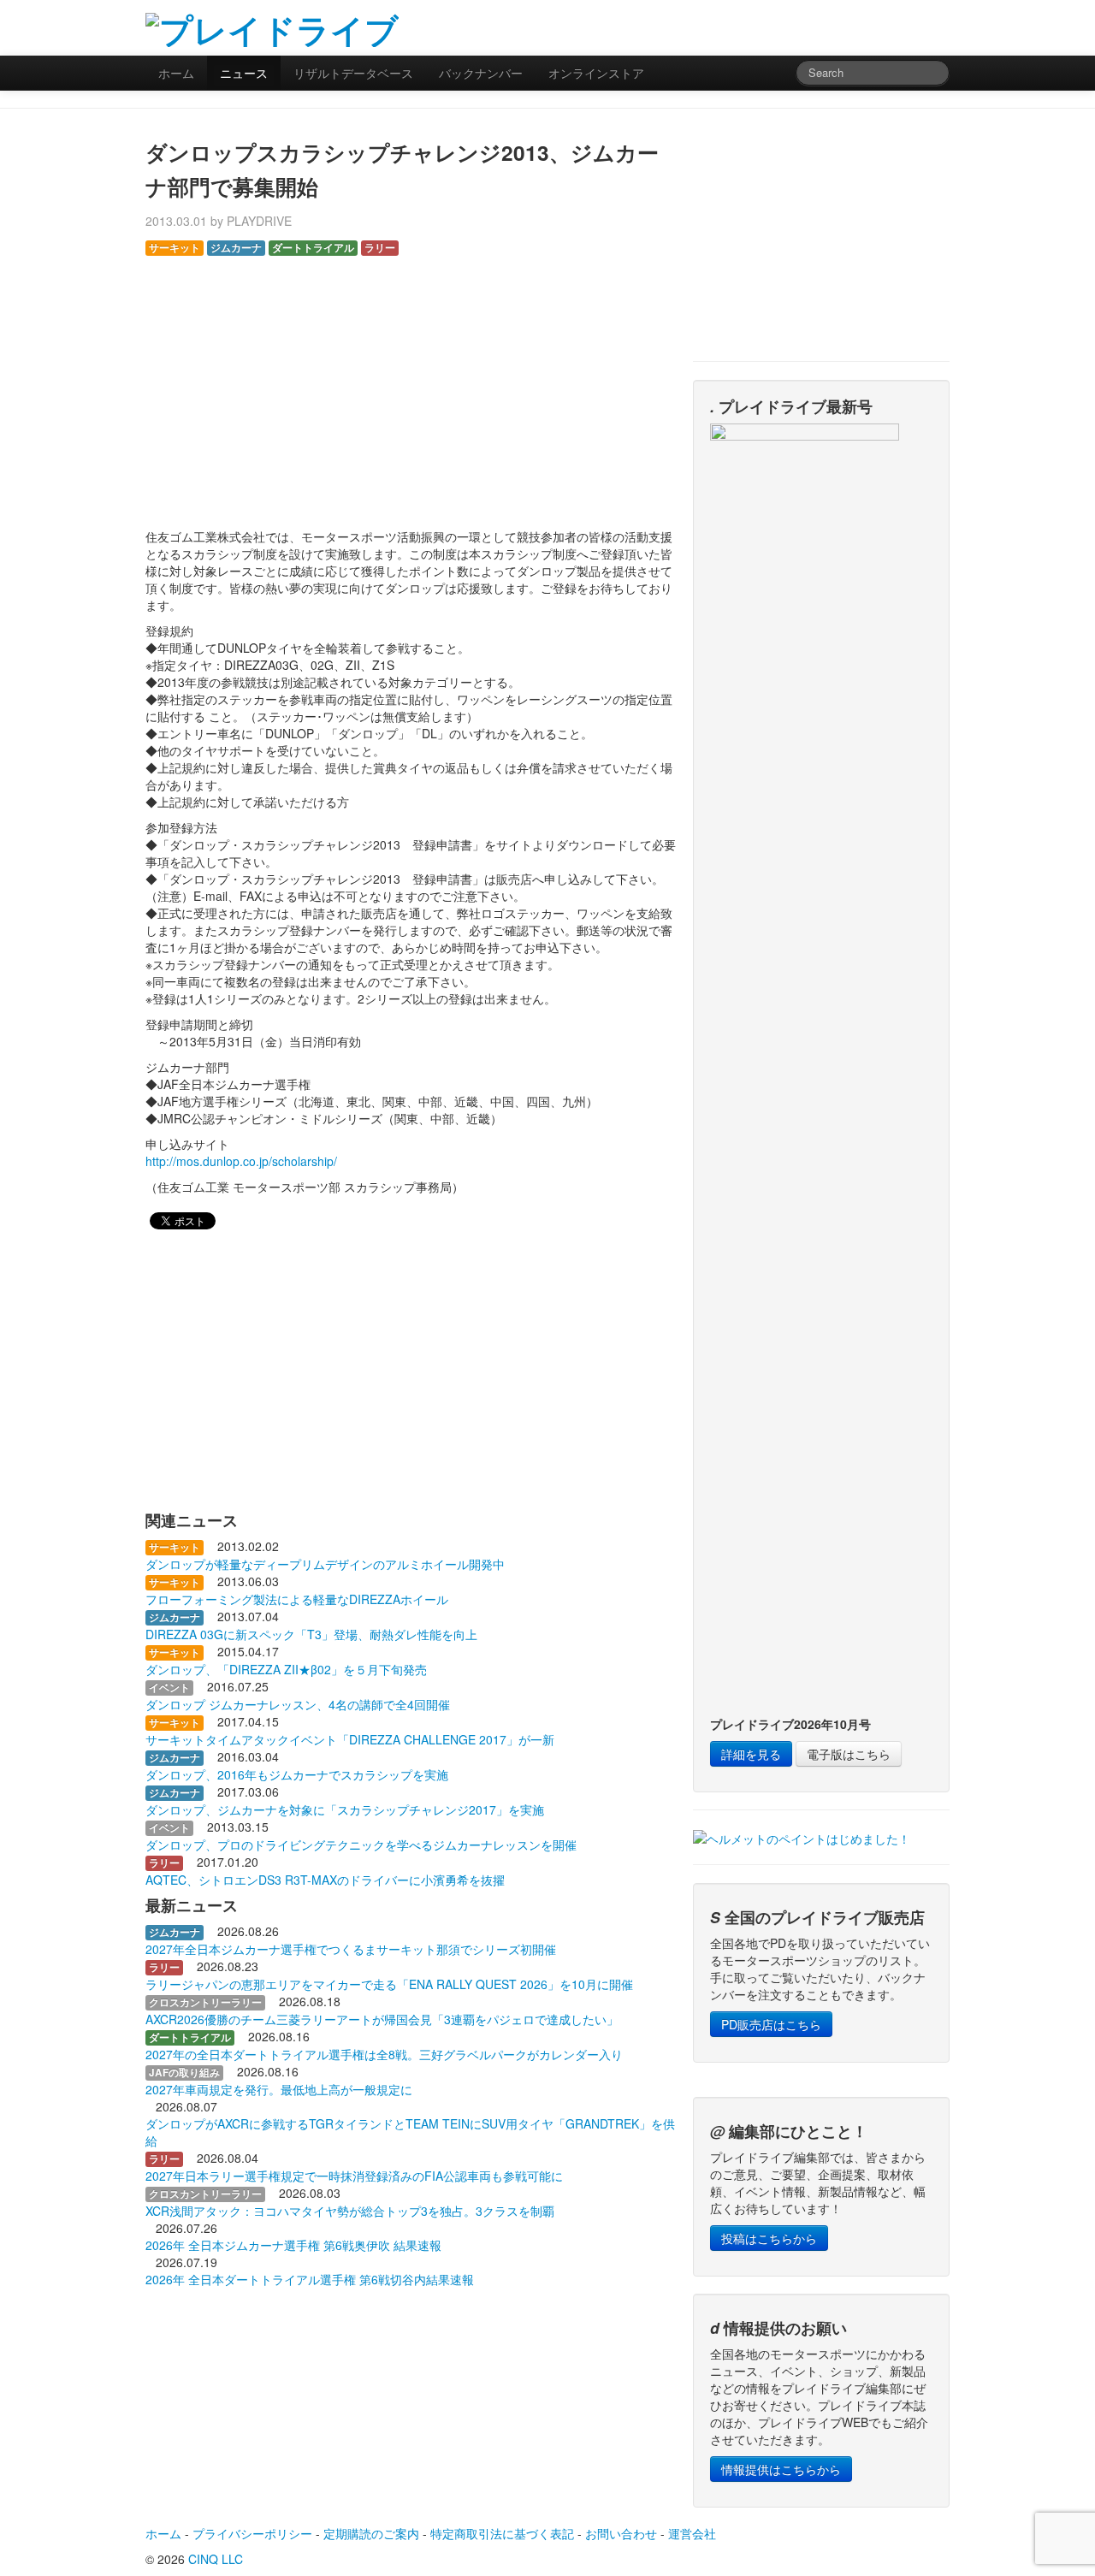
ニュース (244, 73)
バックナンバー (481, 73)
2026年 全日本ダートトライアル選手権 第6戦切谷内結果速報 (310, 2279)
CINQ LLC (216, 2559)
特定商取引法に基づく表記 (502, 2533)
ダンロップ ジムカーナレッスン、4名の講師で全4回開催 (298, 1704)
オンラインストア (596, 73)
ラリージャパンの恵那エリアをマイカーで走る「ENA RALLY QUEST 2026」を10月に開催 (389, 1984)
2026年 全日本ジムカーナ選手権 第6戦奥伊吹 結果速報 (293, 2245)
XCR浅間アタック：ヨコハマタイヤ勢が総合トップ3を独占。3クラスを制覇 (350, 2211)
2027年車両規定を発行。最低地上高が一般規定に (279, 2089)
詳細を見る (751, 1754)
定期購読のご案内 (371, 2533)
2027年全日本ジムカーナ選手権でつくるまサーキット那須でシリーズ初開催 (351, 1949)
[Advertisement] (749, 26)
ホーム (176, 73)
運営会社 (692, 2533)
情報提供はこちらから (781, 2469)
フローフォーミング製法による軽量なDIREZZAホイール (297, 1599)
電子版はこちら (849, 1754)
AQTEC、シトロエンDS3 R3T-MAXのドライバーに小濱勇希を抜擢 (325, 1880)
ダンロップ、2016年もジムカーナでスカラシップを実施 (297, 1774)
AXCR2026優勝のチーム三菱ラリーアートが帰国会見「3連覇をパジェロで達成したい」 (382, 2019)
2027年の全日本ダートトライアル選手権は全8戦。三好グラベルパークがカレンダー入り (384, 2054)
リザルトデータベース (353, 73)
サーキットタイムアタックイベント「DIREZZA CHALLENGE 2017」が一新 (350, 1739)
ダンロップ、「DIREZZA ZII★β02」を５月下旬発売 (286, 1669)
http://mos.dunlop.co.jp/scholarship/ (241, 1161)
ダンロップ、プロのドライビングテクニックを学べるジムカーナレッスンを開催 (361, 1845)
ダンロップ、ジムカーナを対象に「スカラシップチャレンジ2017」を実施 (345, 1809)
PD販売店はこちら (771, 2024)
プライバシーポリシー (252, 2533)
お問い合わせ (621, 2533)
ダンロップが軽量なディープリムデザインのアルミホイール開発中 (325, 1564)
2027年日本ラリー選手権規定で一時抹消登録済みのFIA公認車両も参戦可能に (354, 2176)
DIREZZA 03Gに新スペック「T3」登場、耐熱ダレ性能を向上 (311, 1634)
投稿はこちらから (769, 2238)
